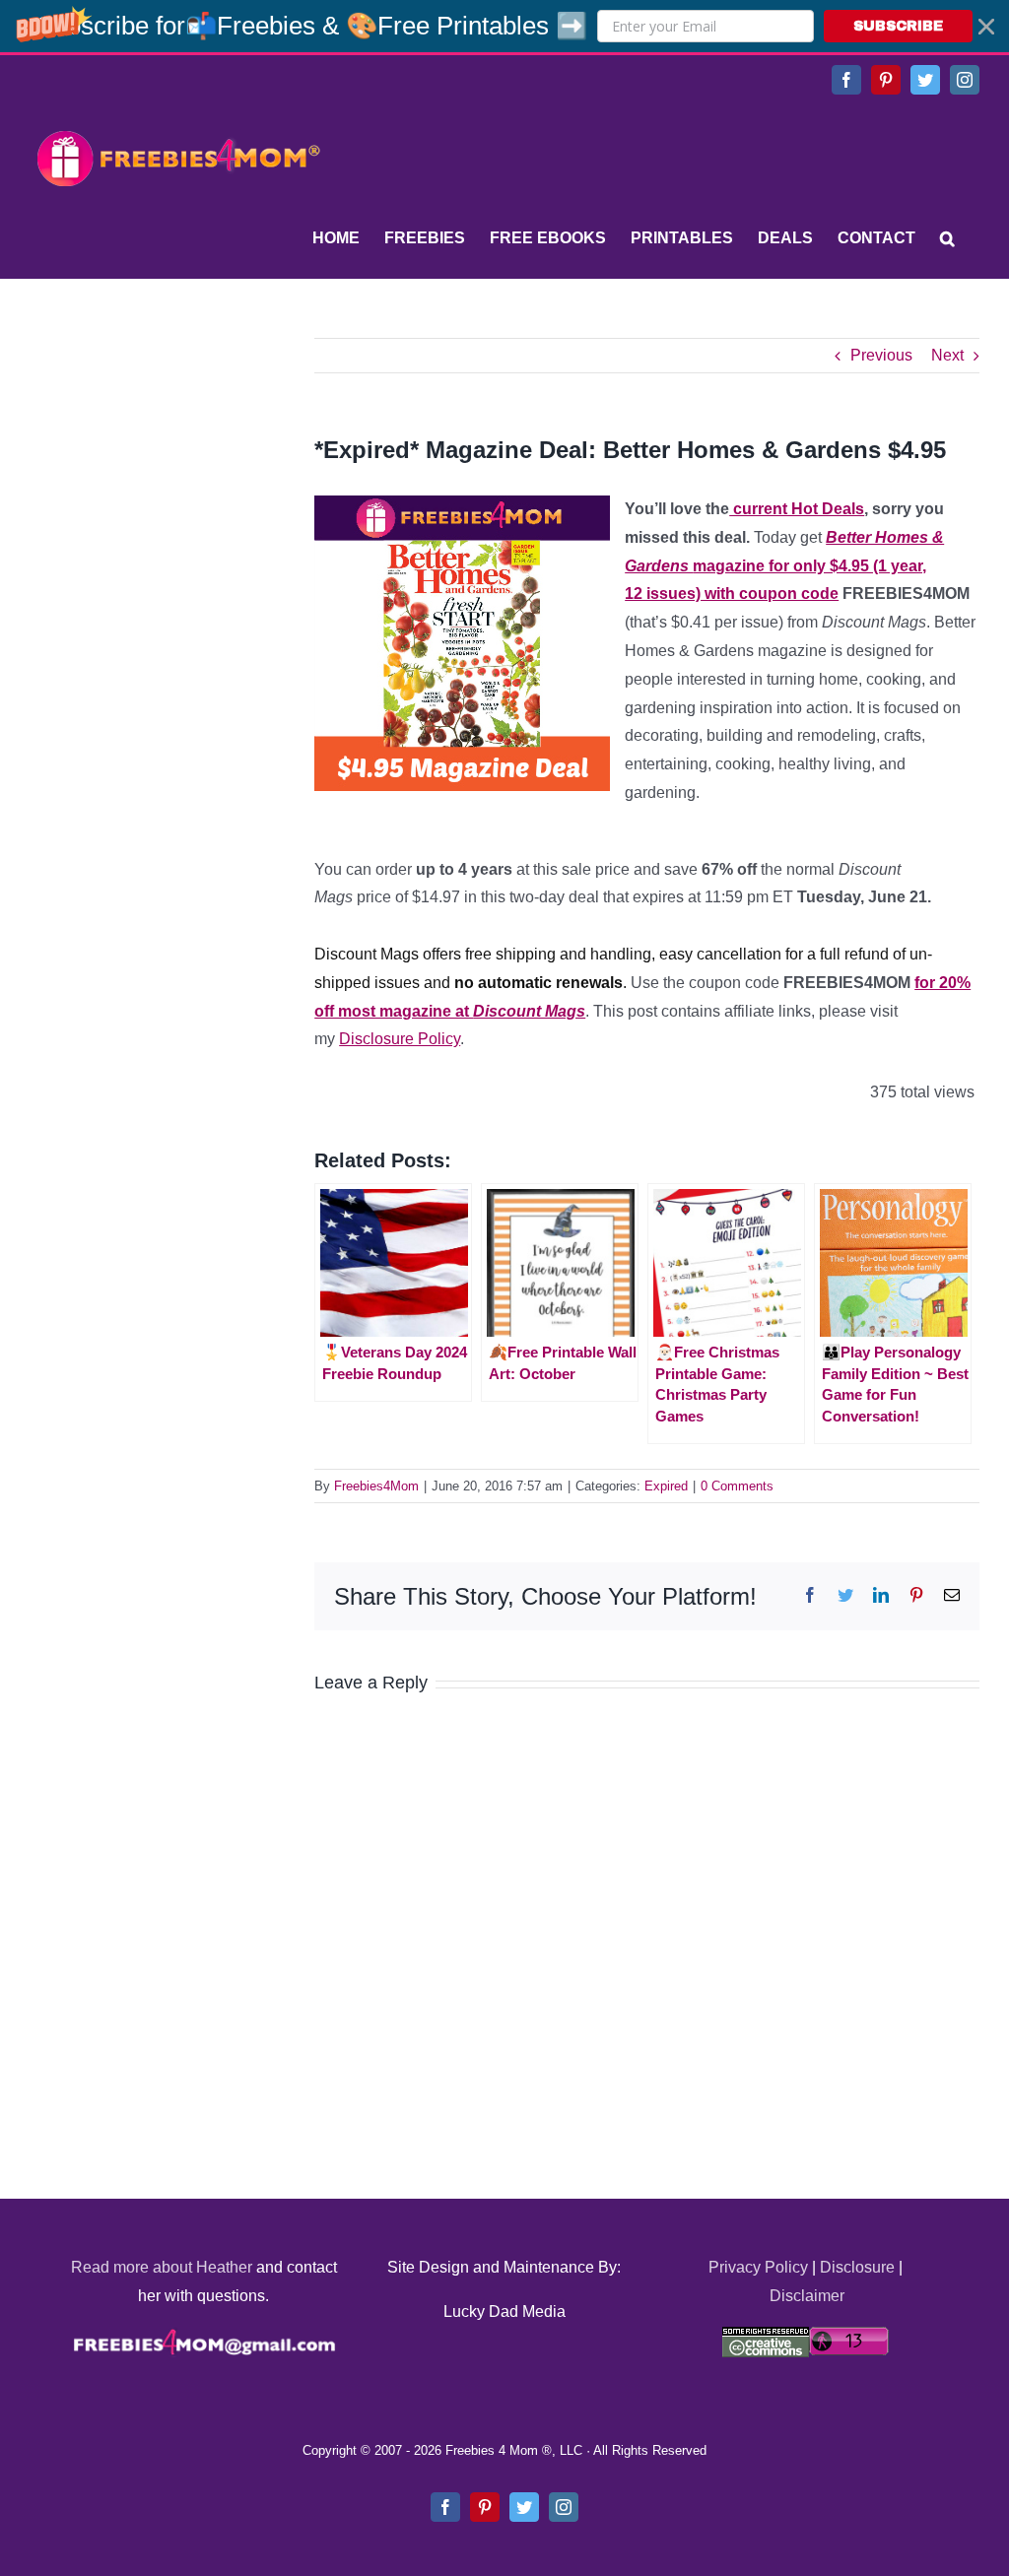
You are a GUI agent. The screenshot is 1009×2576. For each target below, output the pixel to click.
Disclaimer (807, 2296)
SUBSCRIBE (898, 26)
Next (947, 355)
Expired (666, 1486)
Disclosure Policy (400, 1039)
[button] (504, 26)
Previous (881, 355)
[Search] (947, 238)
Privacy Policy (758, 2267)
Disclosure (857, 2267)
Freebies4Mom (376, 1486)
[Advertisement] (177, 461)
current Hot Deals (797, 509)
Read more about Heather (162, 2267)
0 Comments (737, 1486)
